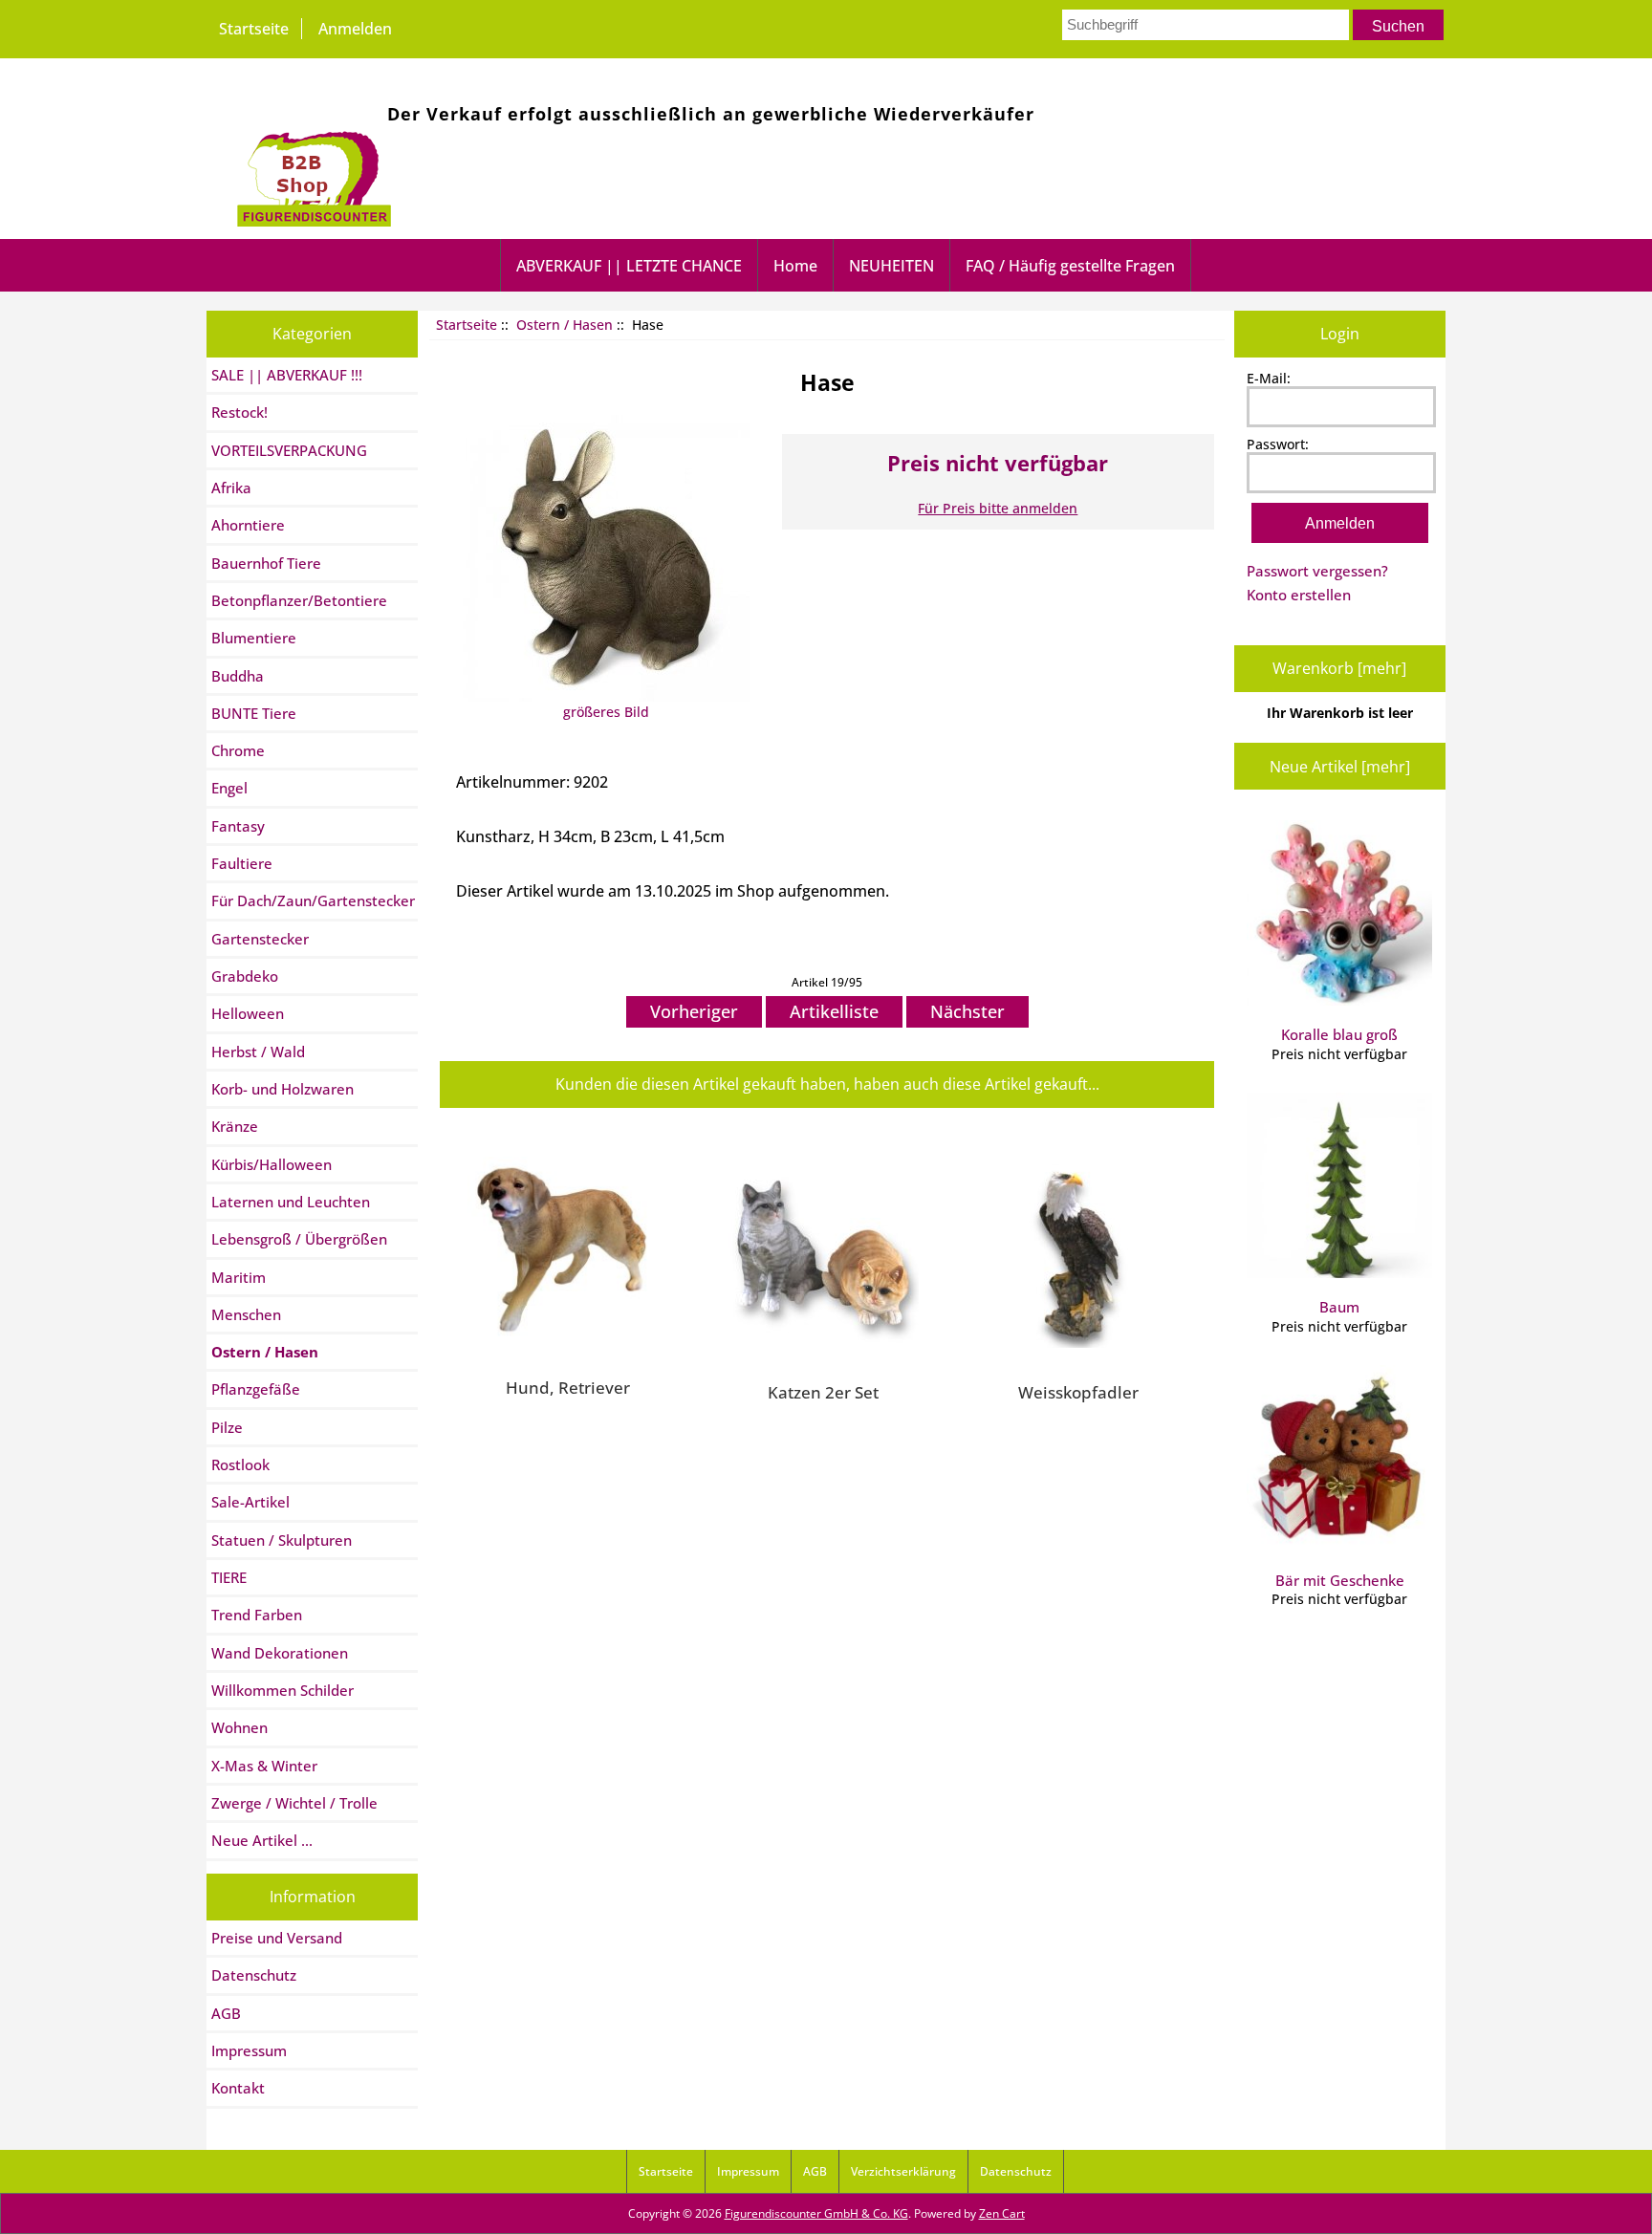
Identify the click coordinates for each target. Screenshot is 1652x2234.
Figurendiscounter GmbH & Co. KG (816, 2213)
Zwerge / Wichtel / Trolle (294, 1803)
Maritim (239, 1277)
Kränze (235, 1126)
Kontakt (238, 2088)
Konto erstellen (1299, 595)
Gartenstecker (260, 939)
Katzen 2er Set (823, 1392)
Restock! (239, 412)
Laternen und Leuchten (291, 1202)
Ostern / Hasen (565, 325)
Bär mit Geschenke (1340, 1580)
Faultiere (242, 863)
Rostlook (240, 1464)
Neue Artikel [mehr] (1340, 767)
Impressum (249, 2050)
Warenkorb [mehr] (1339, 668)
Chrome (238, 750)
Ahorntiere (248, 525)
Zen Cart (1002, 2213)
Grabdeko (245, 976)
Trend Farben (257, 1615)
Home (795, 266)
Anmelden (355, 29)
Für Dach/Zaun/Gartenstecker (313, 900)
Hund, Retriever (568, 1387)
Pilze (227, 1427)
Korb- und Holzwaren (283, 1089)
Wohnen (239, 1727)
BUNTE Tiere (254, 713)
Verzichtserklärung (903, 2171)
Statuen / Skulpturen (282, 1540)
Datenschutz (254, 1975)
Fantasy (238, 826)
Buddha (238, 676)
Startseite (254, 29)
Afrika (231, 488)
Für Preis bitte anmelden (998, 508)
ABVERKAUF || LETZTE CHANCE (629, 266)
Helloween (248, 1013)
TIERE (229, 1577)
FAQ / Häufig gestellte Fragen (1070, 266)
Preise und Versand (277, 1938)
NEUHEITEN (891, 266)
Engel (229, 788)
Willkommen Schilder (283, 1690)
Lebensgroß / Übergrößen (299, 1239)
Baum (1339, 1307)
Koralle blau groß (1339, 1034)
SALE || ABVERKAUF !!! (287, 375)
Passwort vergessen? (1317, 571)
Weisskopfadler (1078, 1392)
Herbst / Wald (258, 1052)
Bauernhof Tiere (266, 563)
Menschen (246, 1314)
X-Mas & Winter (264, 1766)
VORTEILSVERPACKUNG (289, 450)
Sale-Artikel (250, 1502)
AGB (226, 2013)
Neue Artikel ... (262, 1840)
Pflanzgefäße (256, 1389)
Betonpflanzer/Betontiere (299, 600)
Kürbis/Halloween (272, 1164)
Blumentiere (254, 638)
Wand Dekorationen (280, 1653)
